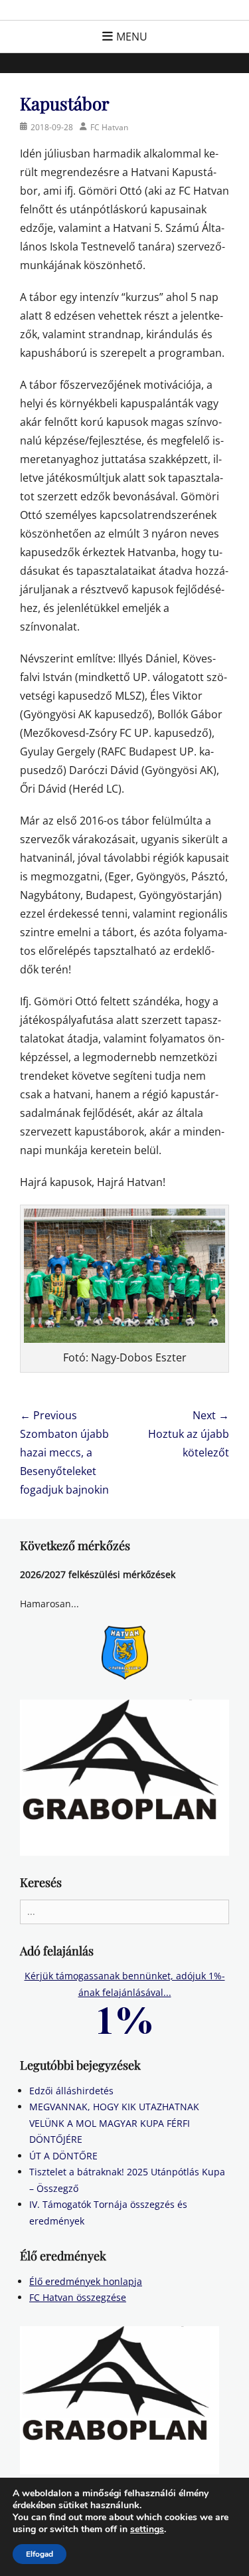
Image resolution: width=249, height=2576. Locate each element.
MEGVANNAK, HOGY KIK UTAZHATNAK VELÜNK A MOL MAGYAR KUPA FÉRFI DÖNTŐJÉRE (114, 2123)
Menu (132, 37)
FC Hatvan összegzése (78, 2297)
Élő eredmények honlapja (86, 2281)
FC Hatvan (109, 127)
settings (147, 2529)
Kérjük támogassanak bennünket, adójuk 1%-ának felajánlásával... (125, 1984)
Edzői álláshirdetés (71, 2091)
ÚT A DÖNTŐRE (63, 2156)
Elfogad (40, 2554)
